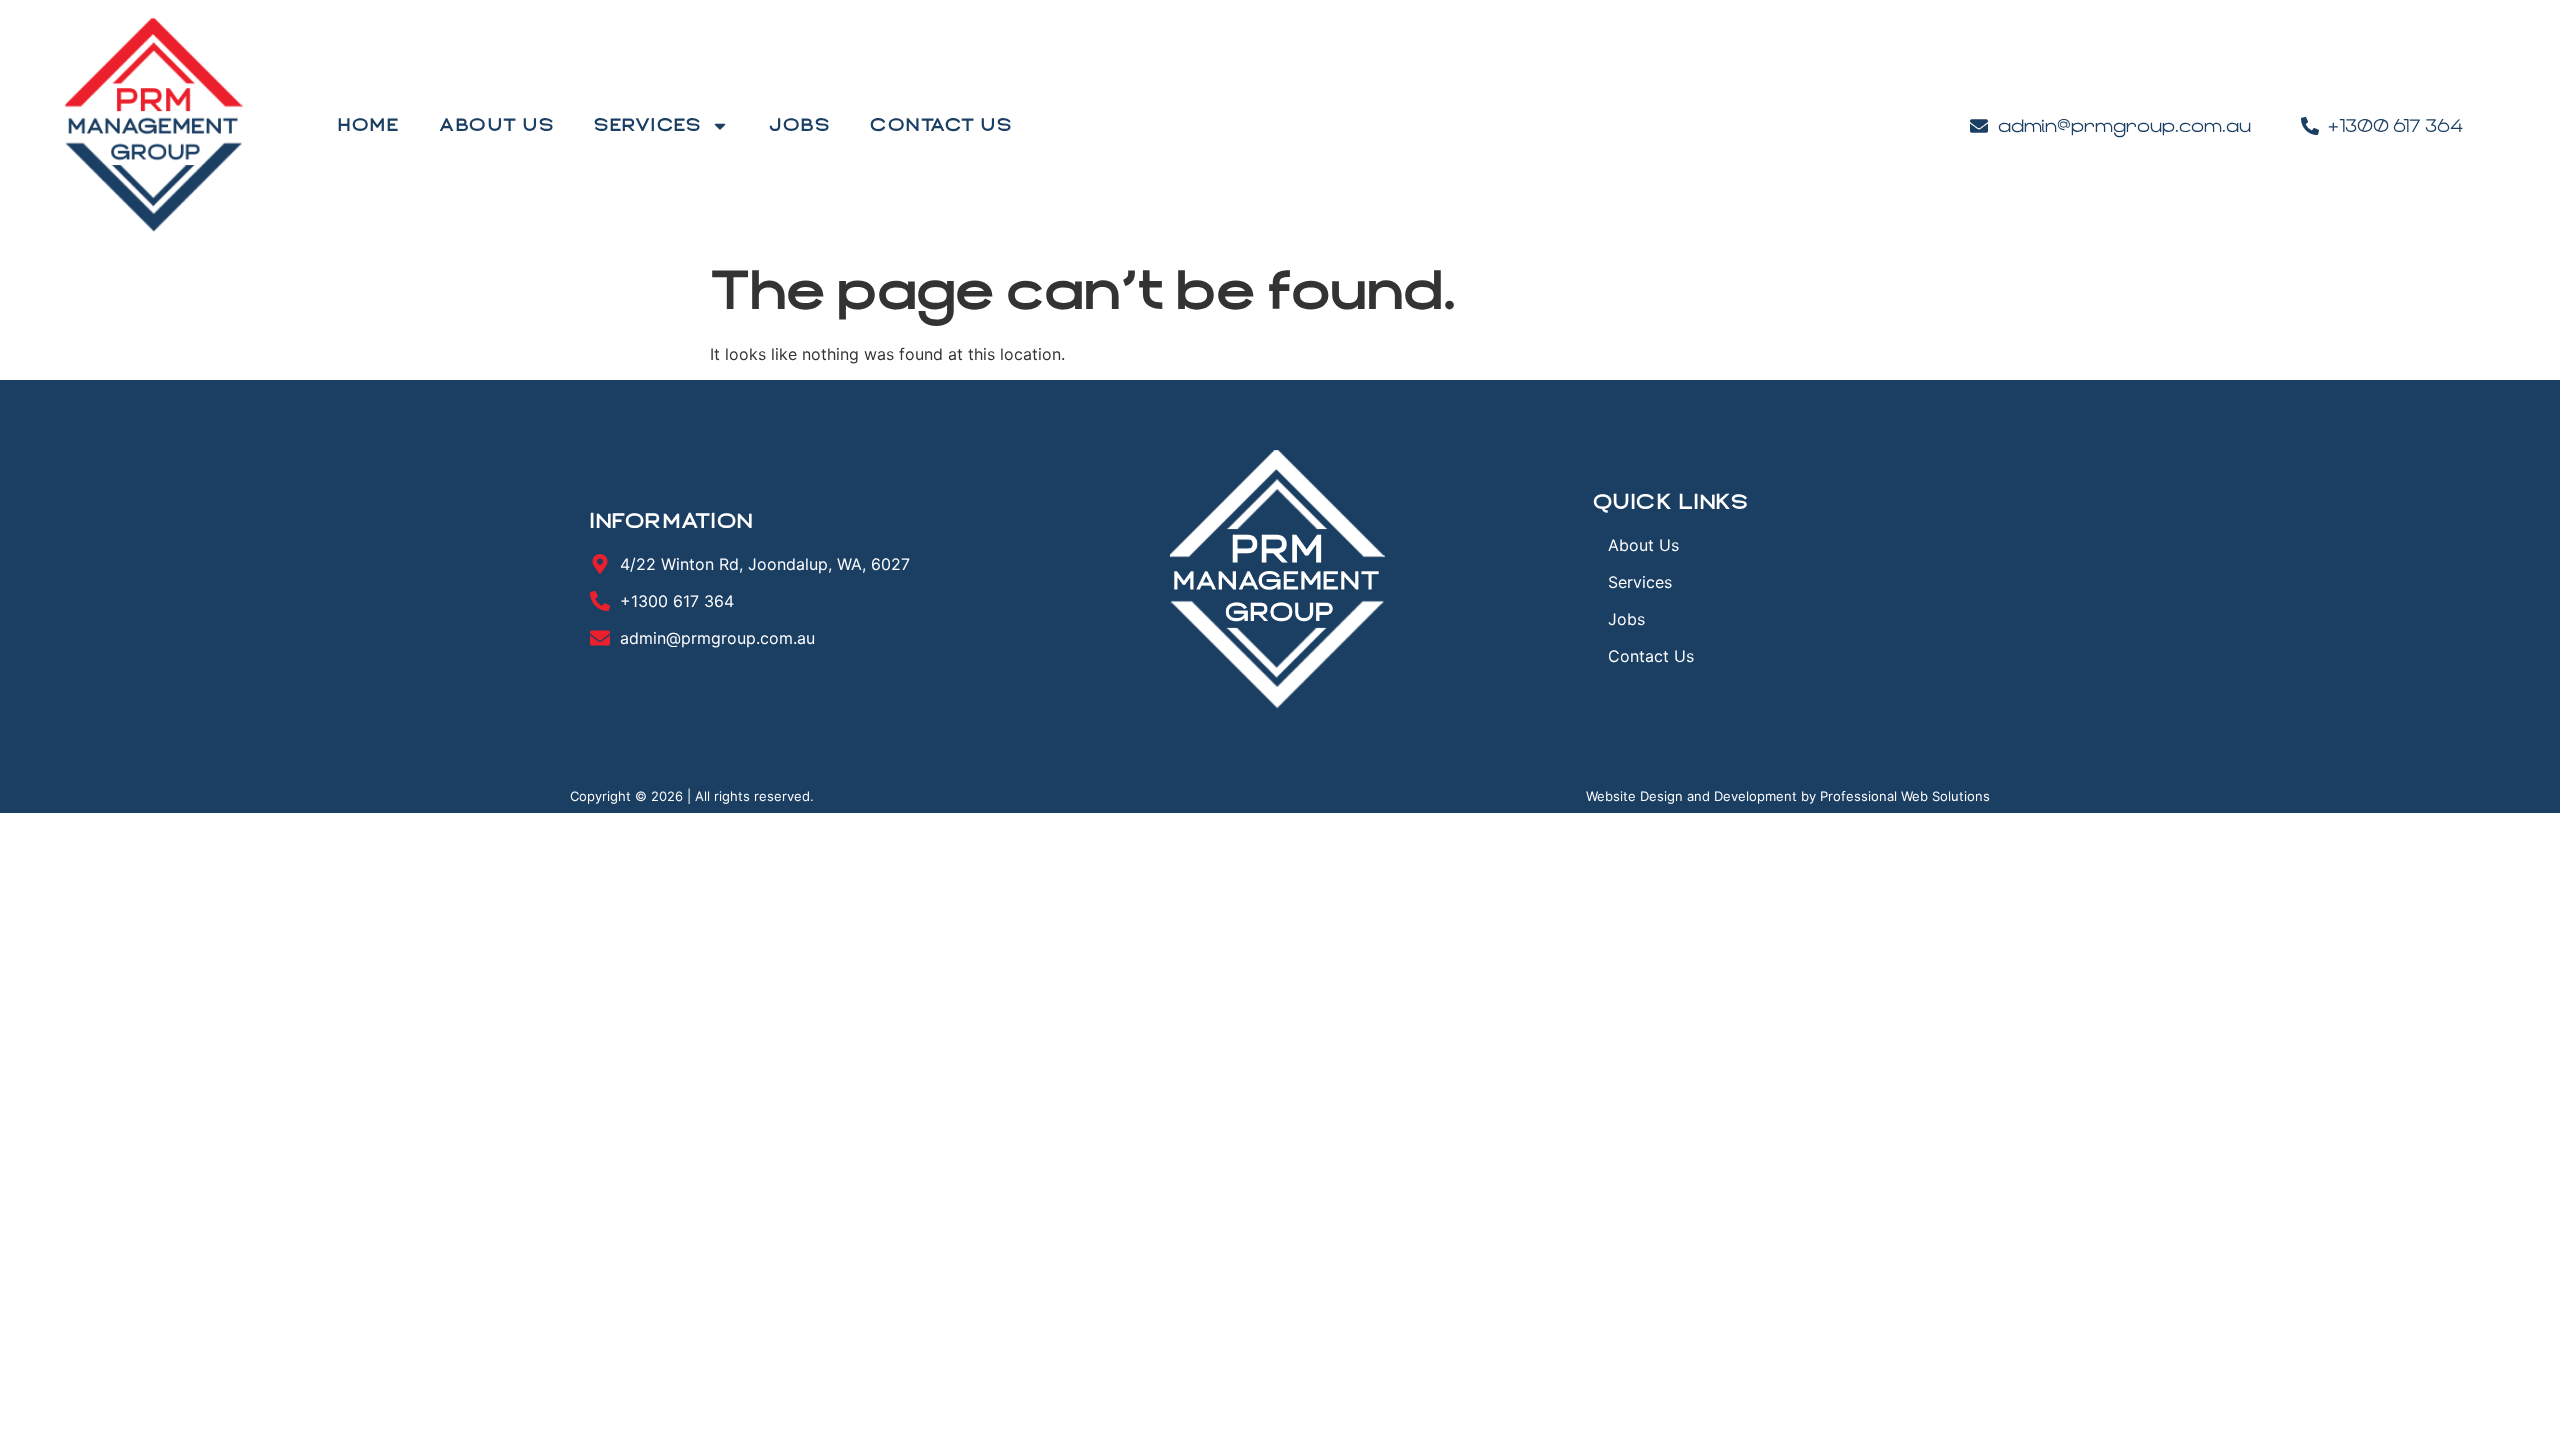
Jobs (799, 125)
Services (647, 125)
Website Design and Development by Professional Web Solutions (1788, 796)
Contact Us (941, 125)
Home (368, 125)
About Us (496, 125)
